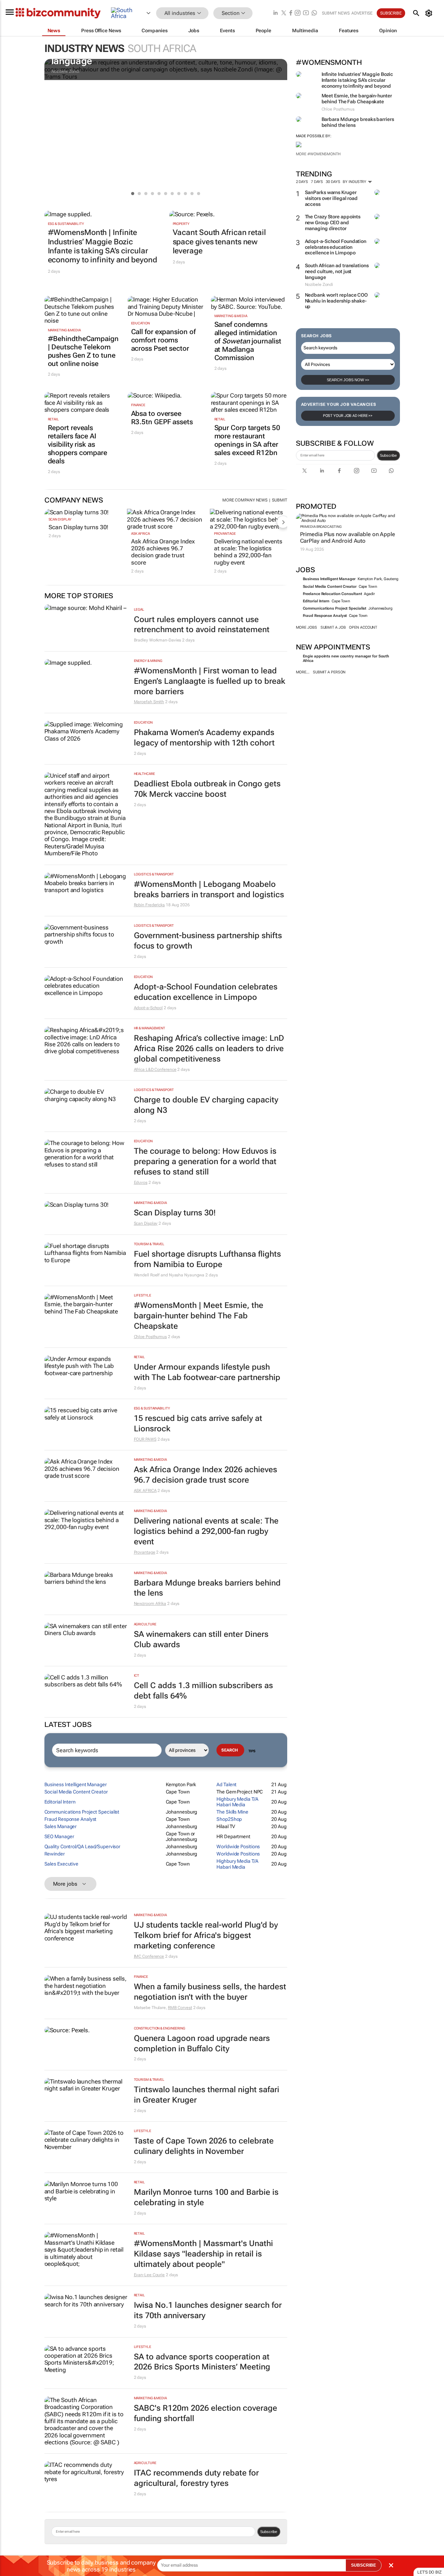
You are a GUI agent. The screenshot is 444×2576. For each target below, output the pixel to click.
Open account (363, 627)
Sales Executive (62, 1864)
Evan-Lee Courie (150, 2275)
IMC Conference (149, 1956)
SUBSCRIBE (364, 2565)
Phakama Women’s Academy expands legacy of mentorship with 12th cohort (204, 738)
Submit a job (333, 627)
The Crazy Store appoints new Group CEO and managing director (333, 222)
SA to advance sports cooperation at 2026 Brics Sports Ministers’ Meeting (202, 2362)
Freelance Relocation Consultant (332, 594)
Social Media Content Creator (330, 587)
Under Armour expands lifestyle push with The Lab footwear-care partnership (207, 1372)
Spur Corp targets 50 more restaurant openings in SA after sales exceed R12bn (247, 440)
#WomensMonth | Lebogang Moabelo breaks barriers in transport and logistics (209, 889)
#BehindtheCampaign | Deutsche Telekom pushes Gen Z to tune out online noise (83, 351)
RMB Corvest (180, 2008)
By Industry (355, 182)
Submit (279, 500)
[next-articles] (283, 522)
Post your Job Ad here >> (348, 416)
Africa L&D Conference (155, 1069)
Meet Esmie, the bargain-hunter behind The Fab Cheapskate (357, 99)
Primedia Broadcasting (321, 527)
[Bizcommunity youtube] (306, 13)
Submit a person (329, 672)
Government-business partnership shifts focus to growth (208, 941)
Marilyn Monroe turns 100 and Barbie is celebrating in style (206, 2197)
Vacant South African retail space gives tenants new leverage (219, 242)
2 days (302, 182)
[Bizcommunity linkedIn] (275, 13)
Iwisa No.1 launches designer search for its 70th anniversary (208, 2310)
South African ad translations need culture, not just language (337, 271)
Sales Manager (61, 1826)
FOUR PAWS (145, 1439)
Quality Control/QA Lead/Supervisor (83, 1846)
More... (303, 672)
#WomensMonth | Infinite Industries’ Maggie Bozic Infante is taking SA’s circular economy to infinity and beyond (103, 246)
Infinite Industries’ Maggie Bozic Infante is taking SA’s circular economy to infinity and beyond (357, 80)
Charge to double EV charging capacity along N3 (206, 1105)
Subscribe (388, 455)
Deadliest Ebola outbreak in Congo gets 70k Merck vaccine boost (207, 789)
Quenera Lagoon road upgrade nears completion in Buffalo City (202, 2044)
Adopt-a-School (148, 1008)
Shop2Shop (229, 1819)
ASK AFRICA (140, 534)
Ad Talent (227, 1784)
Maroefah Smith (149, 702)
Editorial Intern (316, 601)
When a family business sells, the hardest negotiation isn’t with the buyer (210, 1992)
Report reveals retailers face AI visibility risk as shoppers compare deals (78, 444)
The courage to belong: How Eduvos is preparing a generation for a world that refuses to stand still (205, 1162)
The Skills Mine (232, 1812)
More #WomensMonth (318, 154)
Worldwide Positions (238, 1846)
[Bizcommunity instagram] (298, 13)
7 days (317, 182)
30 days (333, 182)
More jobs (306, 627)
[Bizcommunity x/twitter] (284, 13)
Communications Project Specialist (335, 608)
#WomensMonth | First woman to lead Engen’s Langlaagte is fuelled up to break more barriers (210, 681)
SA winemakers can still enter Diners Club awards (201, 1639)
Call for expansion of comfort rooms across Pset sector (163, 340)
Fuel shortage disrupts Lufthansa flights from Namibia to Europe (207, 1259)
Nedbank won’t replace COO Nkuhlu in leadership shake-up (336, 301)
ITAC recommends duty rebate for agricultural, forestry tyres (196, 2478)
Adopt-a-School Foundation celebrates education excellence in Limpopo (336, 247)
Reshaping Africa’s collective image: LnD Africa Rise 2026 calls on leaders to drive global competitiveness (209, 1049)
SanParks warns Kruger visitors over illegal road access (331, 198)
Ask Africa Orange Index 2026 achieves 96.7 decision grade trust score (163, 552)
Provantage (225, 534)
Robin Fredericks (149, 905)
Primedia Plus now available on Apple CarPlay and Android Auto (348, 538)
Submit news (336, 13)
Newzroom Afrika (150, 1604)
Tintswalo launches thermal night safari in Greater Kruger (207, 2095)
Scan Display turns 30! (79, 527)
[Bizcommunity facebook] (291, 13)
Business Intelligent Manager (329, 579)
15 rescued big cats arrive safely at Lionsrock (198, 1424)
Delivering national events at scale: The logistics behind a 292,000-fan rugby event (248, 552)
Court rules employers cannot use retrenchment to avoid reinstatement (202, 625)
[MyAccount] (430, 13)
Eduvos (141, 1182)
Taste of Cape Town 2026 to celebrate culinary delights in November (204, 2146)
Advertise (362, 13)
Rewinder (55, 1854)
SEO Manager (59, 1836)
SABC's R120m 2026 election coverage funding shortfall (206, 2413)
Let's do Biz (429, 2572)
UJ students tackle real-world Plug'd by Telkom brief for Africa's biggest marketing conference (206, 1935)
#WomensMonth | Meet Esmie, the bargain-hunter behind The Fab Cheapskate (199, 1316)
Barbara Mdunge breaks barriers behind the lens (207, 1588)
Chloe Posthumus (151, 1337)
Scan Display (60, 519)
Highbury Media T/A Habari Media (237, 1802)
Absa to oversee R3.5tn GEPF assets (162, 418)
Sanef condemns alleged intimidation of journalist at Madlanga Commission (248, 341)
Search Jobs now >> (348, 380)
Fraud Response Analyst (325, 616)
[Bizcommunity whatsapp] (314, 13)
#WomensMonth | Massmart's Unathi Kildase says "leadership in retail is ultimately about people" (203, 2254)
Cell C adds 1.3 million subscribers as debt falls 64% (203, 1691)
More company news (245, 500)
